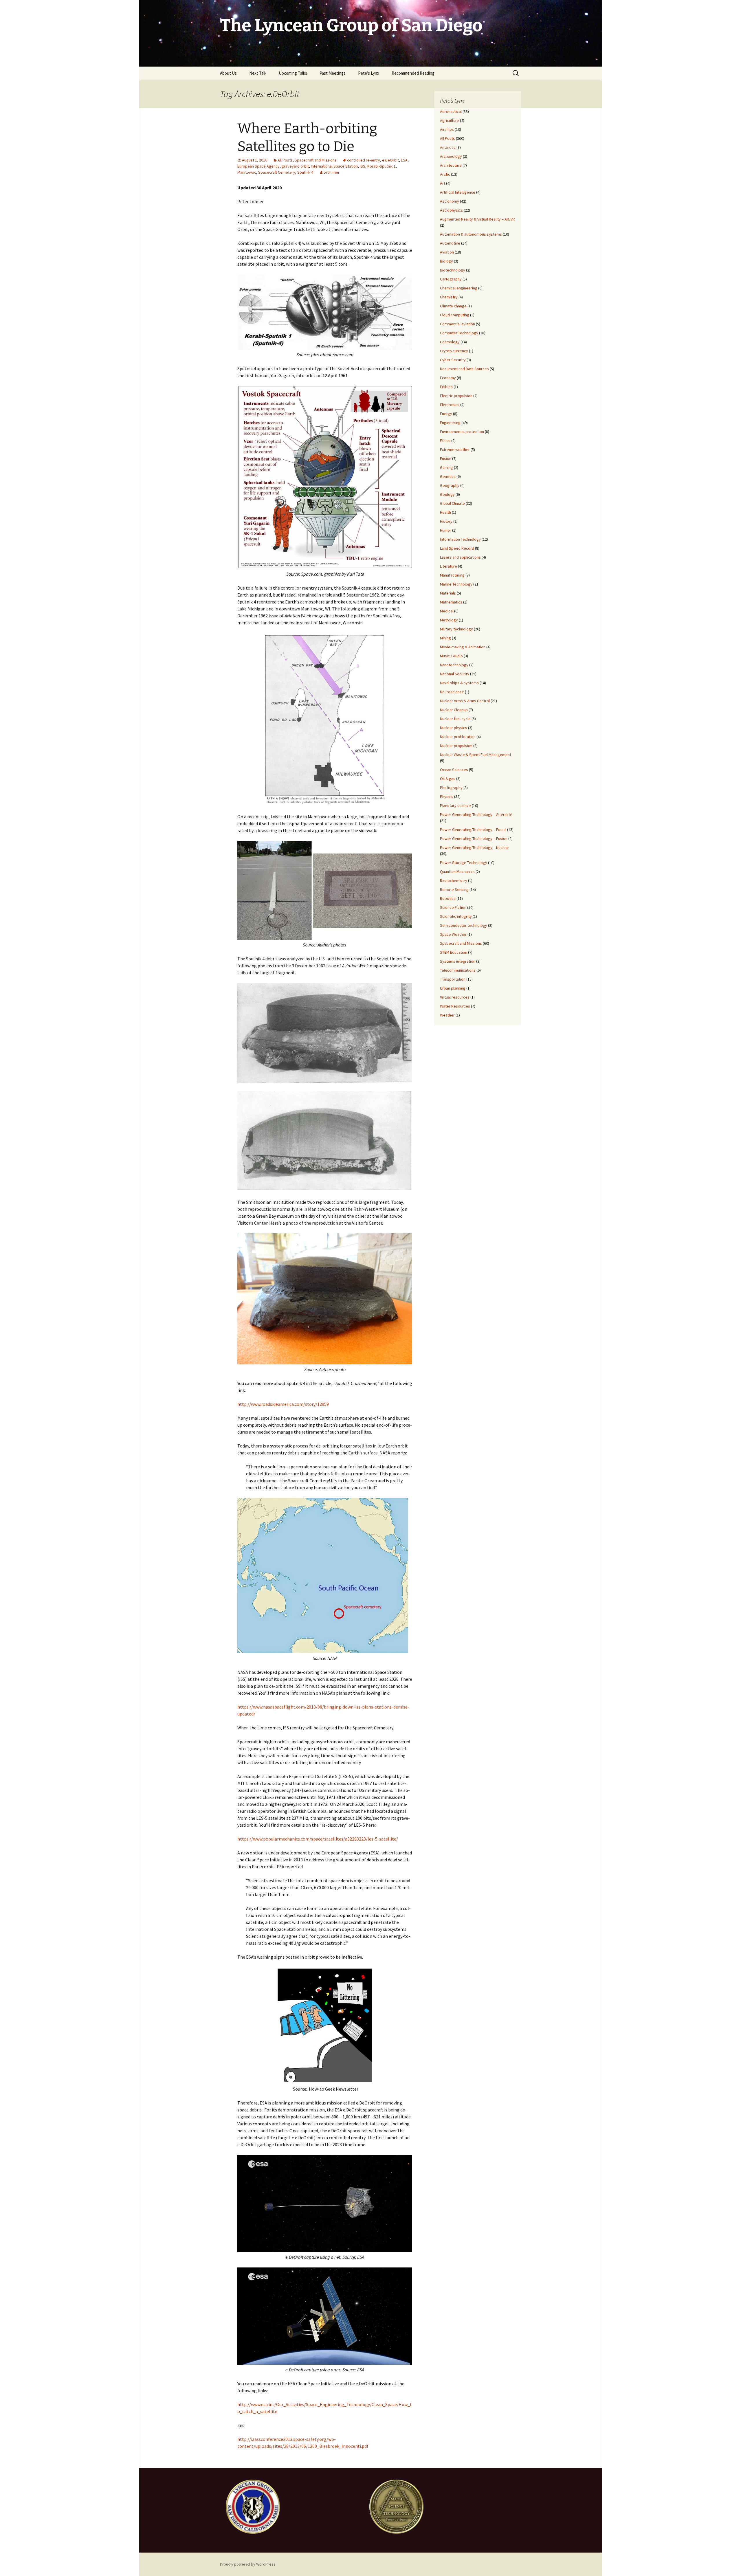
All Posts (285, 160)
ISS (363, 166)
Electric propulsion (456, 396)
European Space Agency (258, 166)
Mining (445, 638)
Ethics (445, 441)
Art (443, 183)
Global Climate (452, 503)
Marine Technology (456, 584)
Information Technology (460, 539)
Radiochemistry (454, 880)
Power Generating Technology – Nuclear (475, 847)
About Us (228, 73)
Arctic (445, 174)
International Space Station (334, 166)
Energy (446, 414)
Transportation (453, 979)
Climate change (453, 306)
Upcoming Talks (293, 73)
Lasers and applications (460, 557)
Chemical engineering (459, 288)
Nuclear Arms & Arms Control (465, 701)
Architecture (451, 165)
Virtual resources (455, 997)
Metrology (449, 620)
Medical (447, 611)
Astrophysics (451, 210)
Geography (450, 485)
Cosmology (450, 342)
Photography (451, 788)
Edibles (446, 387)
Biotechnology (453, 270)
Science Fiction (453, 907)
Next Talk (258, 73)
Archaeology (451, 156)
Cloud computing (455, 315)
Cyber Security (453, 360)
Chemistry (449, 297)
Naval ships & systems (459, 683)
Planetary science (455, 806)
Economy (448, 378)
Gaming (446, 467)
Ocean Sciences (454, 770)
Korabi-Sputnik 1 (381, 166)
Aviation (447, 252)
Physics (447, 797)
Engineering (450, 423)
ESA (404, 160)
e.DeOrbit (390, 160)
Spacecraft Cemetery (277, 172)
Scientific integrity (456, 916)
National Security (455, 674)
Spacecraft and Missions (316, 160)
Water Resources (455, 1006)
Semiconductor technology (464, 925)
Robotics (448, 898)
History (446, 521)
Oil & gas (448, 779)
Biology (446, 261)
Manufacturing (452, 575)
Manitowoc (247, 172)
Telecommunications (458, 970)
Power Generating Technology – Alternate (476, 814)
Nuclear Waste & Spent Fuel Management (476, 755)
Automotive (450, 243)
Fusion (446, 458)
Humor (446, 530)
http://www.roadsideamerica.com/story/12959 (283, 1404)
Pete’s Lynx (369, 73)
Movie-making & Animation (463, 647)
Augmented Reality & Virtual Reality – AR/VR (477, 219)
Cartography (451, 279)
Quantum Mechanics (457, 871)
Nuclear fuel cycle (455, 719)
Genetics (448, 476)
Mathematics (451, 602)
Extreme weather (455, 449)
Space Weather (453, 934)
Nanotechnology (454, 665)
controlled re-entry (364, 160)
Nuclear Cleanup (454, 710)
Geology (447, 494)
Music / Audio (451, 656)
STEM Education (454, 952)
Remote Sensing (454, 889)
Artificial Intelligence (458, 192)
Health (445, 512)
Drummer (332, 172)
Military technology (456, 629)
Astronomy (450, 201)
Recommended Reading (413, 73)
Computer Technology (459, 333)
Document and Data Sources (464, 369)
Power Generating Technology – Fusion (474, 839)
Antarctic (448, 147)
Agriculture (450, 120)
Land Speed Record (457, 548)
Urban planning (453, 988)
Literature (449, 566)
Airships (447, 129)
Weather (447, 1015)
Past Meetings (333, 73)
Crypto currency (454, 351)
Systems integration (458, 961)
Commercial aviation (457, 324)
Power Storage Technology (464, 863)
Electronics (450, 405)
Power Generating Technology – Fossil (473, 830)
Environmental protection (462, 432)
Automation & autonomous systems (471, 234)
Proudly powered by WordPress (248, 2564)
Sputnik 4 (305, 172)
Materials (448, 593)
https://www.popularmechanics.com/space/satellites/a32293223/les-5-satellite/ (318, 1839)
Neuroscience (452, 692)
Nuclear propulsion (456, 746)
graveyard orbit (295, 166)
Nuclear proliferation (458, 737)
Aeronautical (451, 111)
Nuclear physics (454, 728)
